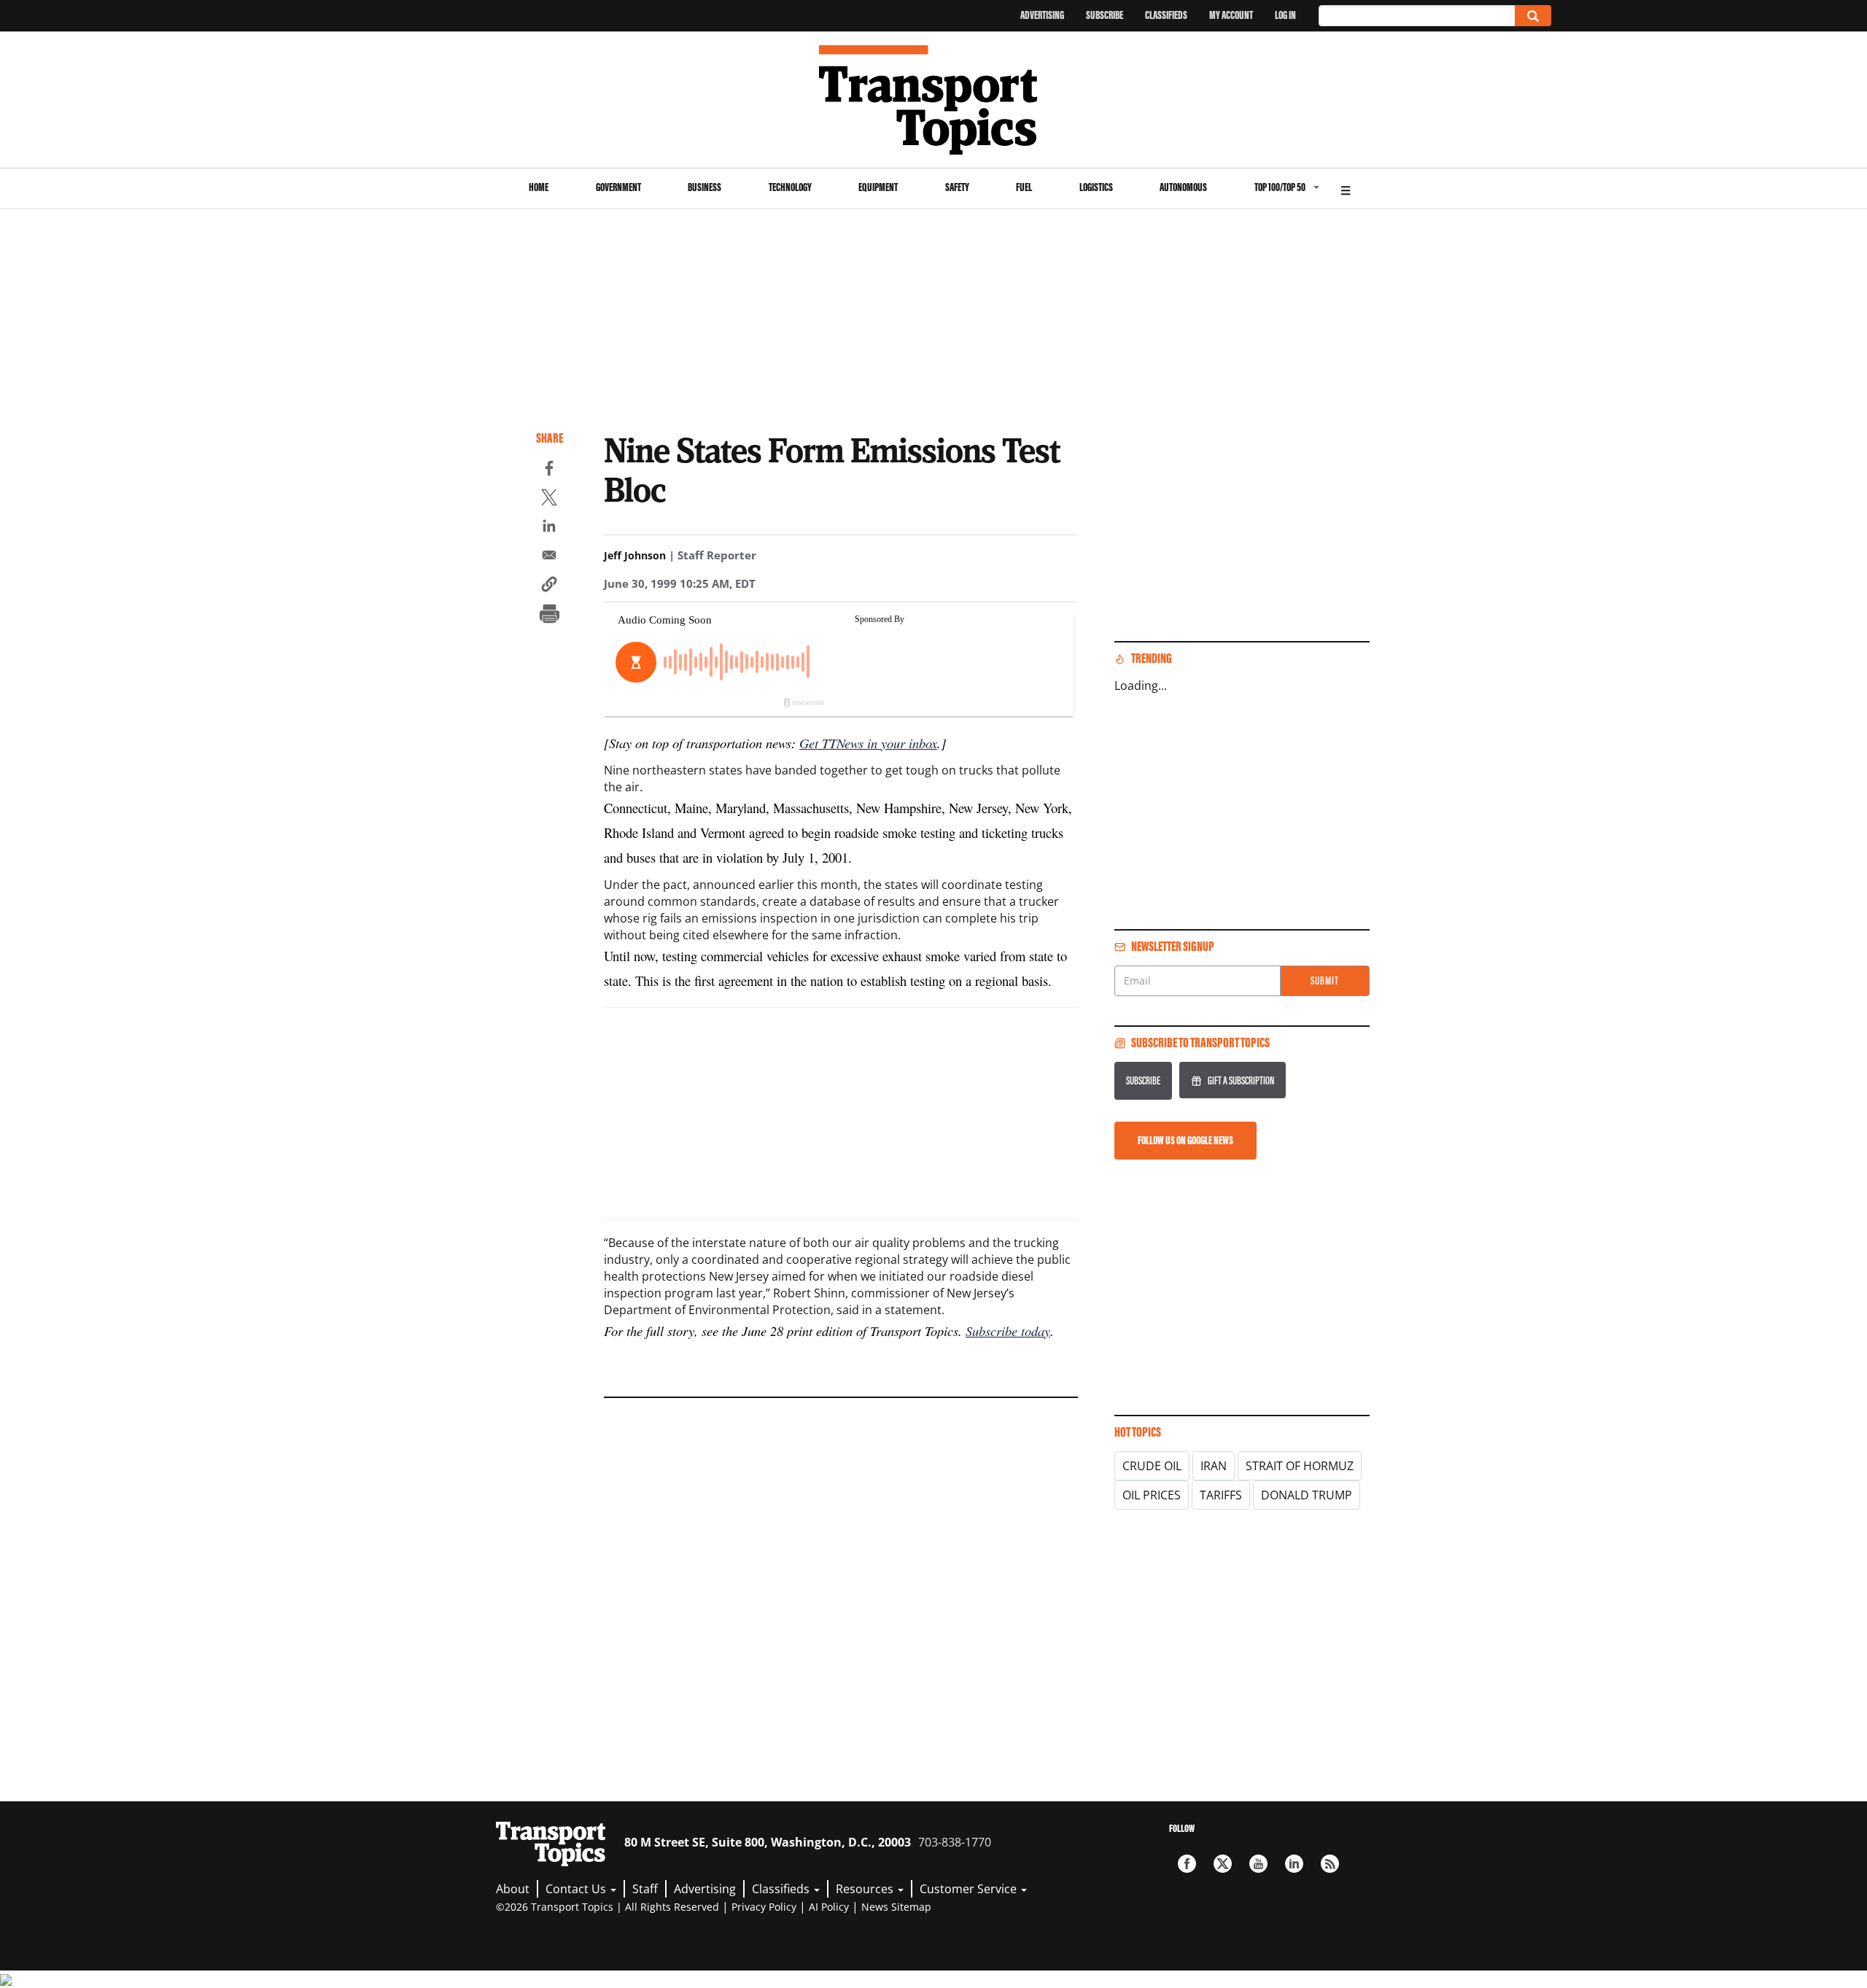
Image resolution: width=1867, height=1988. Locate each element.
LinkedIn (1294, 1864)
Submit (1325, 981)
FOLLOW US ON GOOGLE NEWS (1185, 1140)
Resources (866, 1889)
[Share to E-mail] (549, 557)
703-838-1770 (955, 1842)
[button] (549, 586)
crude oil (1152, 1466)
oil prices (1152, 1495)
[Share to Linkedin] (549, 528)
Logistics (1096, 187)
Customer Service (970, 1889)
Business (705, 187)
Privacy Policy (764, 1907)
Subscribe (1105, 15)
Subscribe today (1008, 1331)
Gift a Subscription (1241, 1080)
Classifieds (1166, 15)
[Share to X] (549, 500)
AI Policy (829, 1907)
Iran (1214, 1466)
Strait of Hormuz (1300, 1466)
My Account (1231, 15)
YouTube (1258, 1864)
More (1346, 189)
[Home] (934, 100)
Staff (645, 1889)
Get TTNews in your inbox (868, 743)
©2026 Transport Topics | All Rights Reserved (608, 1907)
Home (539, 187)
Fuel (1024, 187)
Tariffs (1221, 1495)
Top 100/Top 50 (1280, 187)
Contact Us (577, 1889)
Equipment (878, 187)
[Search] (1533, 16)
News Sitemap (896, 1907)
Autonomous (1183, 187)
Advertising (1042, 15)
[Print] (549, 616)
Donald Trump (1307, 1495)
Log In (1285, 15)
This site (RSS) (1330, 1864)
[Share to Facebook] (549, 470)
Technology (790, 187)
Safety (957, 187)
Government (618, 187)
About (513, 1889)
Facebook (1187, 1864)
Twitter (1223, 1864)
